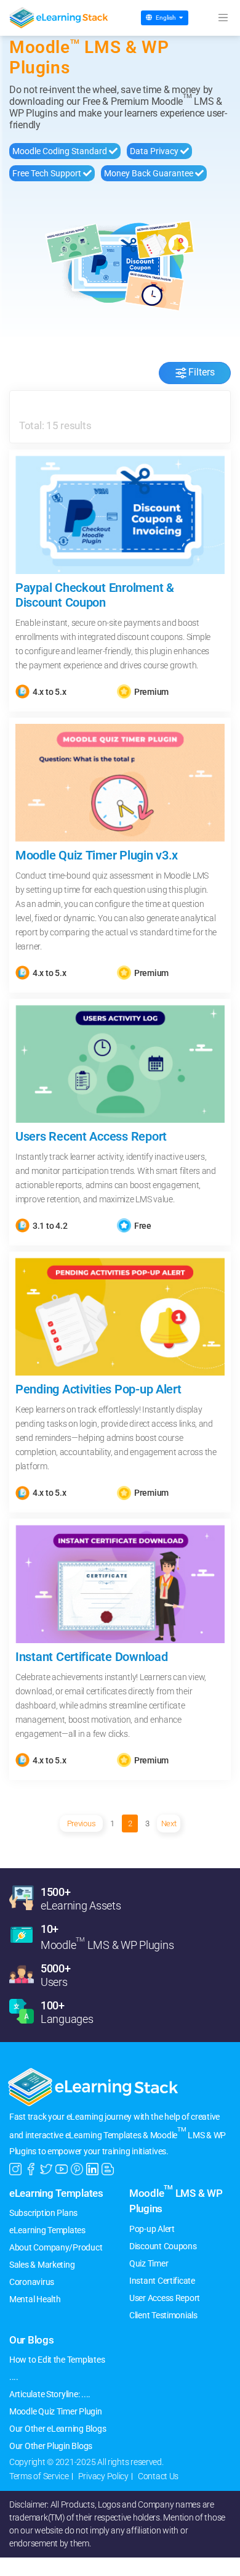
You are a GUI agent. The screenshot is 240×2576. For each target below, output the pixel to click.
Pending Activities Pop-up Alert (98, 1389)
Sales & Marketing (42, 2265)
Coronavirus (32, 2282)
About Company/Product (56, 2247)
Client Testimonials (163, 2315)
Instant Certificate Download (91, 1657)
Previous (82, 1823)
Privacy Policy (103, 2476)
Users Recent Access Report (91, 1136)
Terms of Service (39, 2476)
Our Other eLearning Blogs (58, 2429)
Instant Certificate (162, 2281)
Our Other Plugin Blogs (51, 2446)
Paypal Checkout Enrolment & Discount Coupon (95, 595)
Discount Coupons (163, 2246)
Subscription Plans (43, 2213)
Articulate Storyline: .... (50, 2394)
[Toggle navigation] (223, 18)
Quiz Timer (149, 2263)
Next (169, 1823)
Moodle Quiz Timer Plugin (56, 2411)
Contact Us (158, 2476)
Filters (202, 373)
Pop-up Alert (152, 2229)
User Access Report (165, 2298)
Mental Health (35, 2299)
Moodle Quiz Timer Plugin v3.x (97, 855)
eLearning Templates (56, 2193)
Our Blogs (32, 2340)
